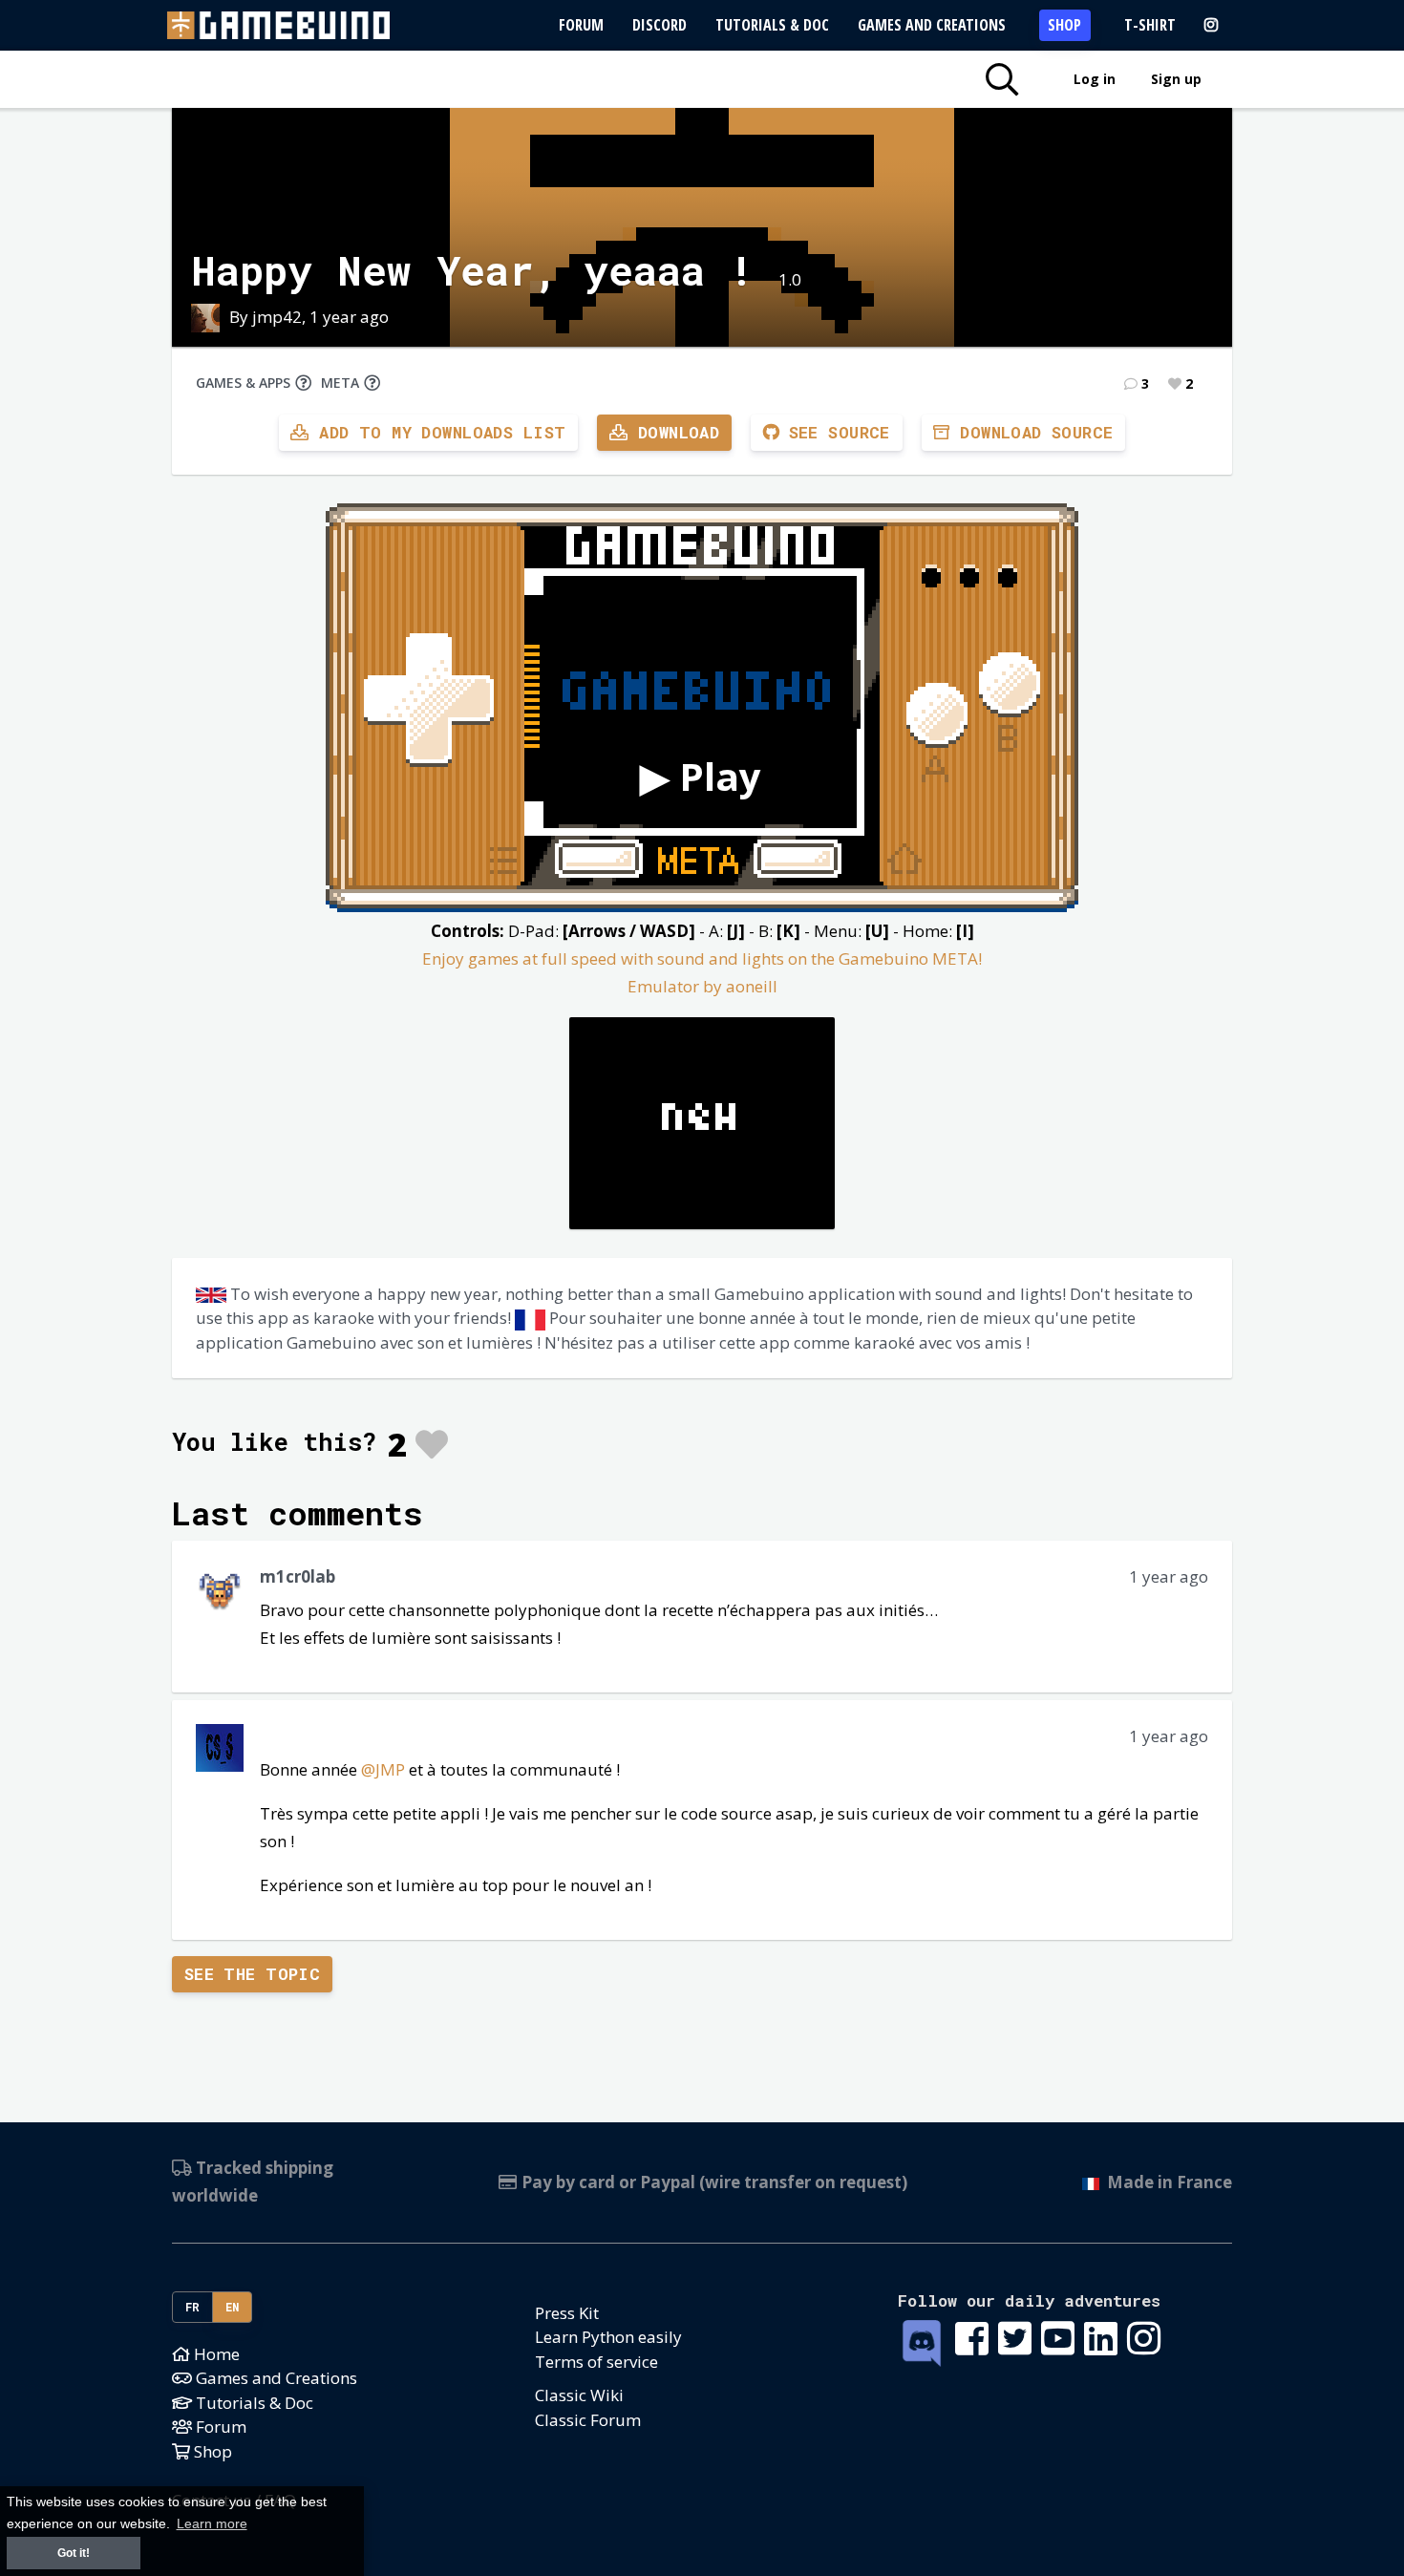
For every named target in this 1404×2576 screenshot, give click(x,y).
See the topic (253, 1974)
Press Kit (567, 2313)
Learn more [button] (212, 2524)
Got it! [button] (74, 2553)
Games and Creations (932, 25)
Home (215, 2354)
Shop (1064, 25)
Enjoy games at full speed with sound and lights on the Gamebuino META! (702, 958)
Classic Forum (588, 2420)
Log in (1095, 79)
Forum (581, 25)
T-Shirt (1150, 25)
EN (233, 2307)
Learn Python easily (608, 2337)
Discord (659, 25)
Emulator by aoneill (702, 986)
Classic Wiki (579, 2395)
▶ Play (701, 776)
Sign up (1176, 79)
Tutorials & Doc (772, 25)
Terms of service (596, 2362)
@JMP (383, 1769)
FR (193, 2307)
